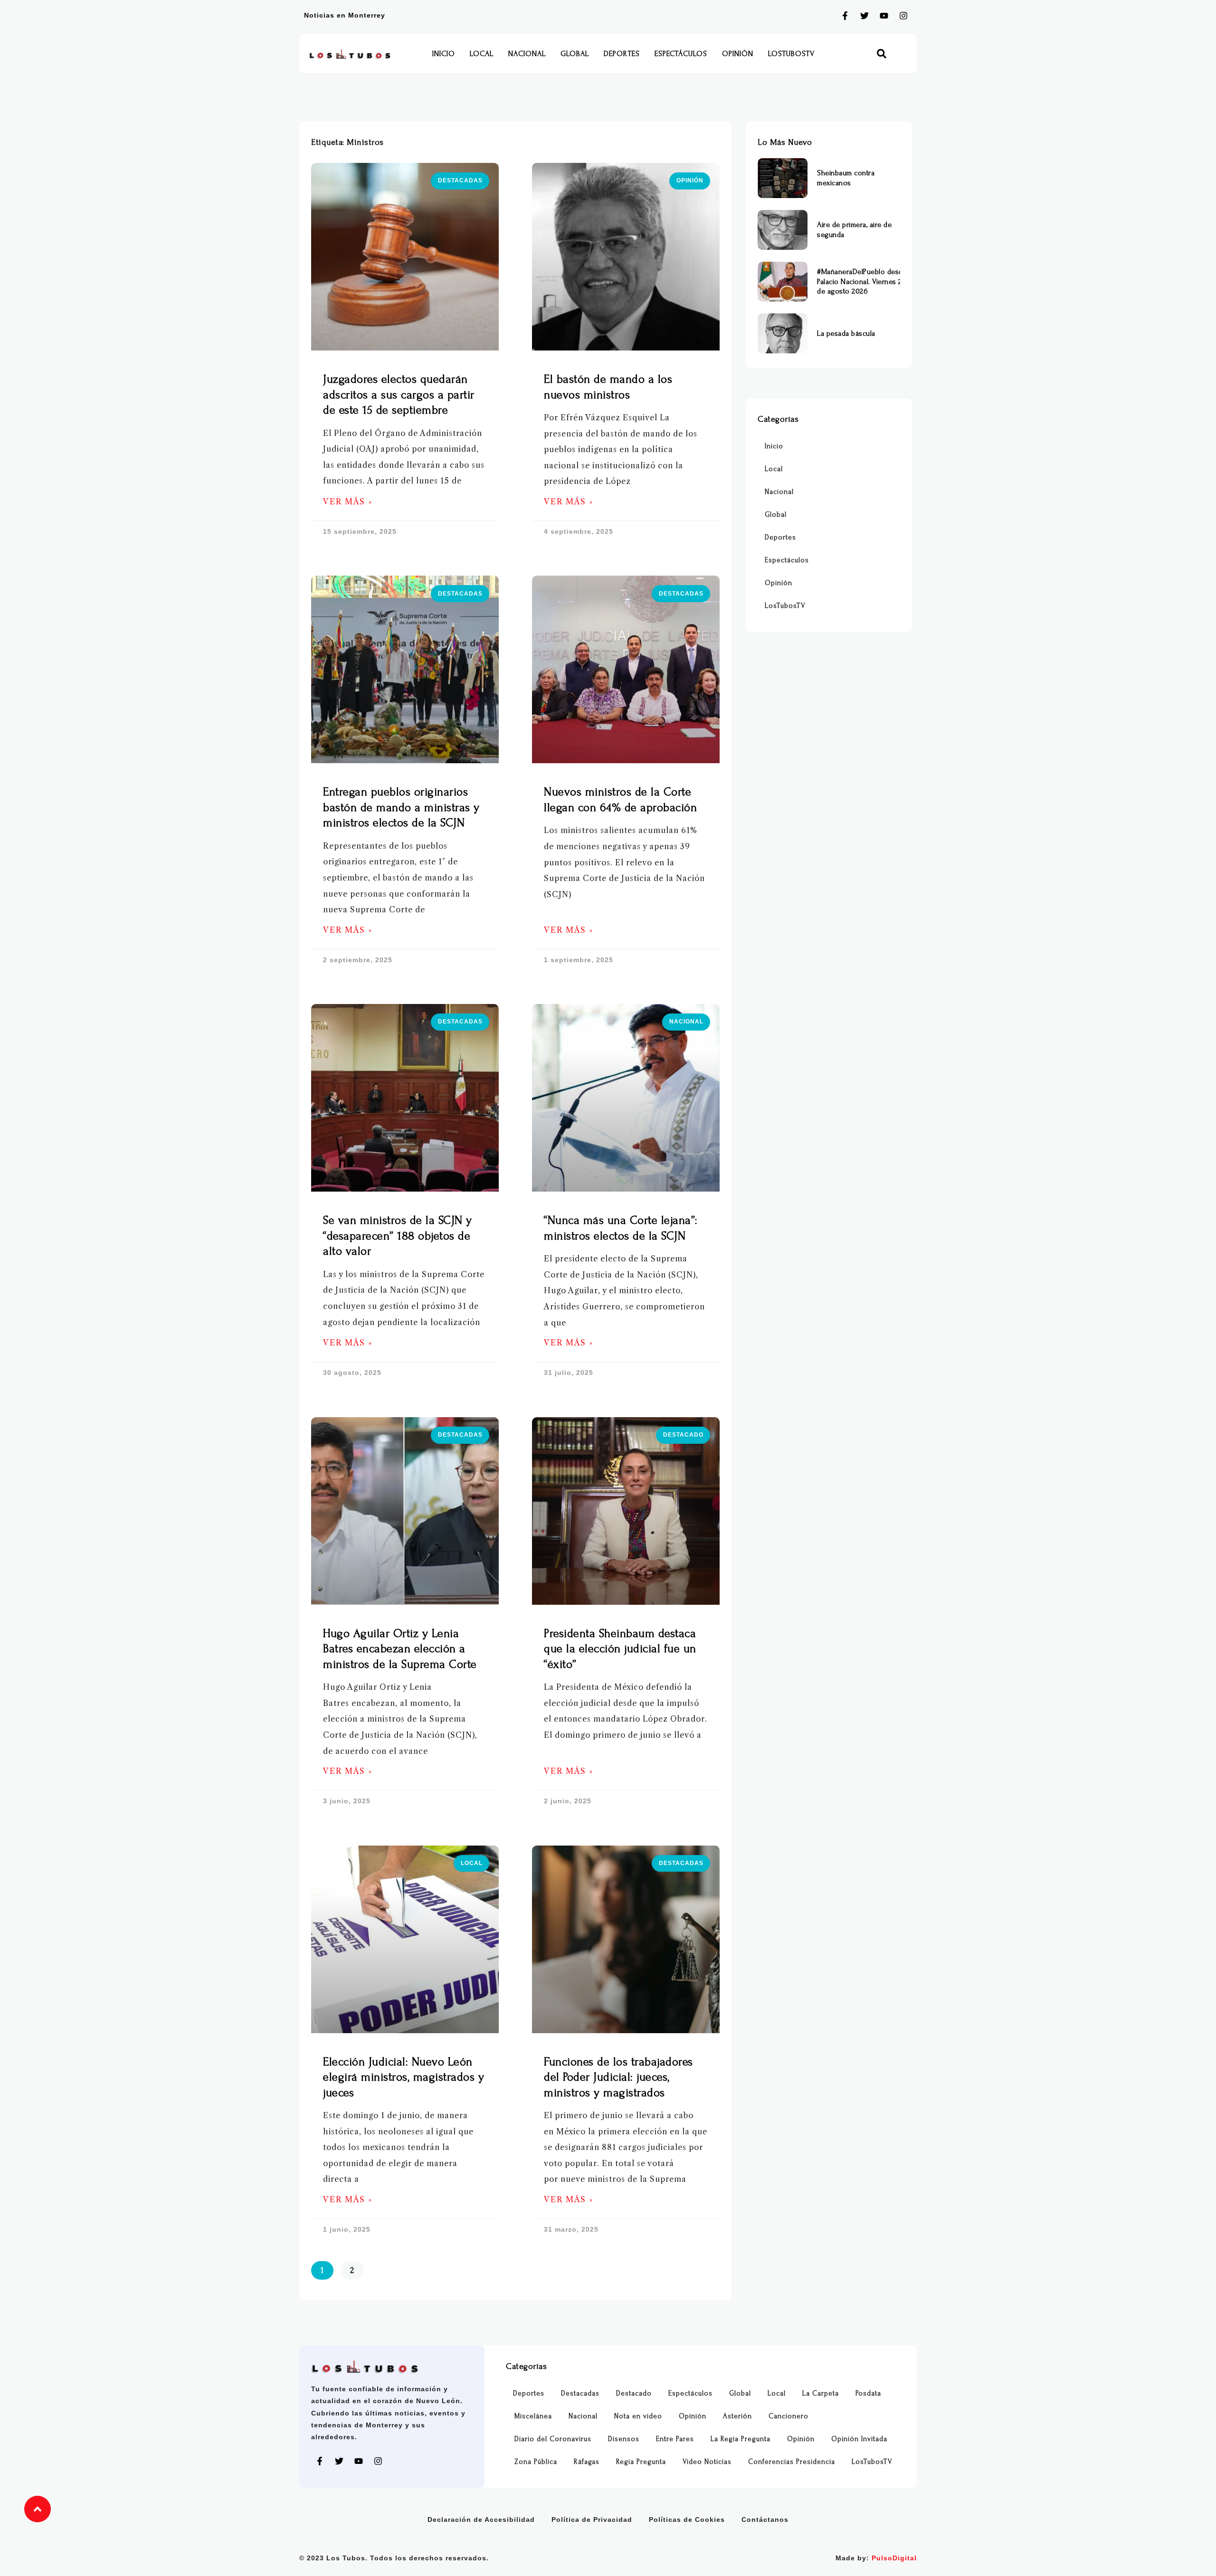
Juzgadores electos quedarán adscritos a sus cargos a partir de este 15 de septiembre (399, 395)
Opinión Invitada (859, 2439)
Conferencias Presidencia (792, 2462)
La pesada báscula (846, 333)
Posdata (868, 2393)
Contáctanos (765, 2519)
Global (575, 54)
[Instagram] (903, 16)
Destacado (634, 2393)
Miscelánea (533, 2416)
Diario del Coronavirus (553, 2439)
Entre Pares (675, 2439)
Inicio (444, 54)
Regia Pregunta (641, 2462)
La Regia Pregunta (741, 2439)
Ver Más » (348, 502)
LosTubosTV (791, 54)
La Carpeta (821, 2393)
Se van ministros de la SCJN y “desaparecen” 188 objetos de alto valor (398, 1236)
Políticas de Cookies (687, 2519)
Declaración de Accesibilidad (481, 2519)
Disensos (624, 2439)
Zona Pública (536, 2462)
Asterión (737, 2416)
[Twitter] (864, 16)
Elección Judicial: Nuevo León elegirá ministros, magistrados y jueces (404, 2077)
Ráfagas (587, 2462)
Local (482, 54)
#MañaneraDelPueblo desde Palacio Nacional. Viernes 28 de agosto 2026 (862, 282)
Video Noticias (707, 2462)
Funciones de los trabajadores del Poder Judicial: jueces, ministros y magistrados (618, 2077)
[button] (882, 54)
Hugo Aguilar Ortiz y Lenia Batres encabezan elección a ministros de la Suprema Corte (400, 1649)
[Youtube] (884, 16)
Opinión (738, 54)
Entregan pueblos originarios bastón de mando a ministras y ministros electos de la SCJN (401, 807)
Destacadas (580, 2393)
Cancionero (788, 2416)
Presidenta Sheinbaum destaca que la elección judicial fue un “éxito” (620, 1649)
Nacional (527, 54)
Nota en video (638, 2416)
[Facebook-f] (845, 16)
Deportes (622, 54)
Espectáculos (681, 54)
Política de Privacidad (592, 2519)
